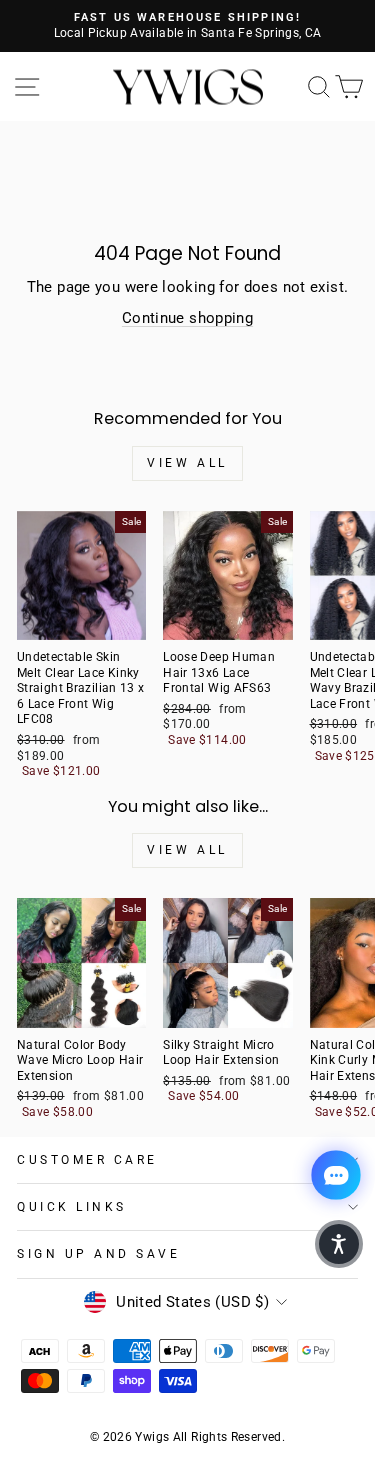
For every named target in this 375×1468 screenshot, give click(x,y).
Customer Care (87, 1160)
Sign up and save (99, 1254)
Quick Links (72, 1207)
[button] (339, 1244)
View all (187, 463)
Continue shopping (187, 318)
